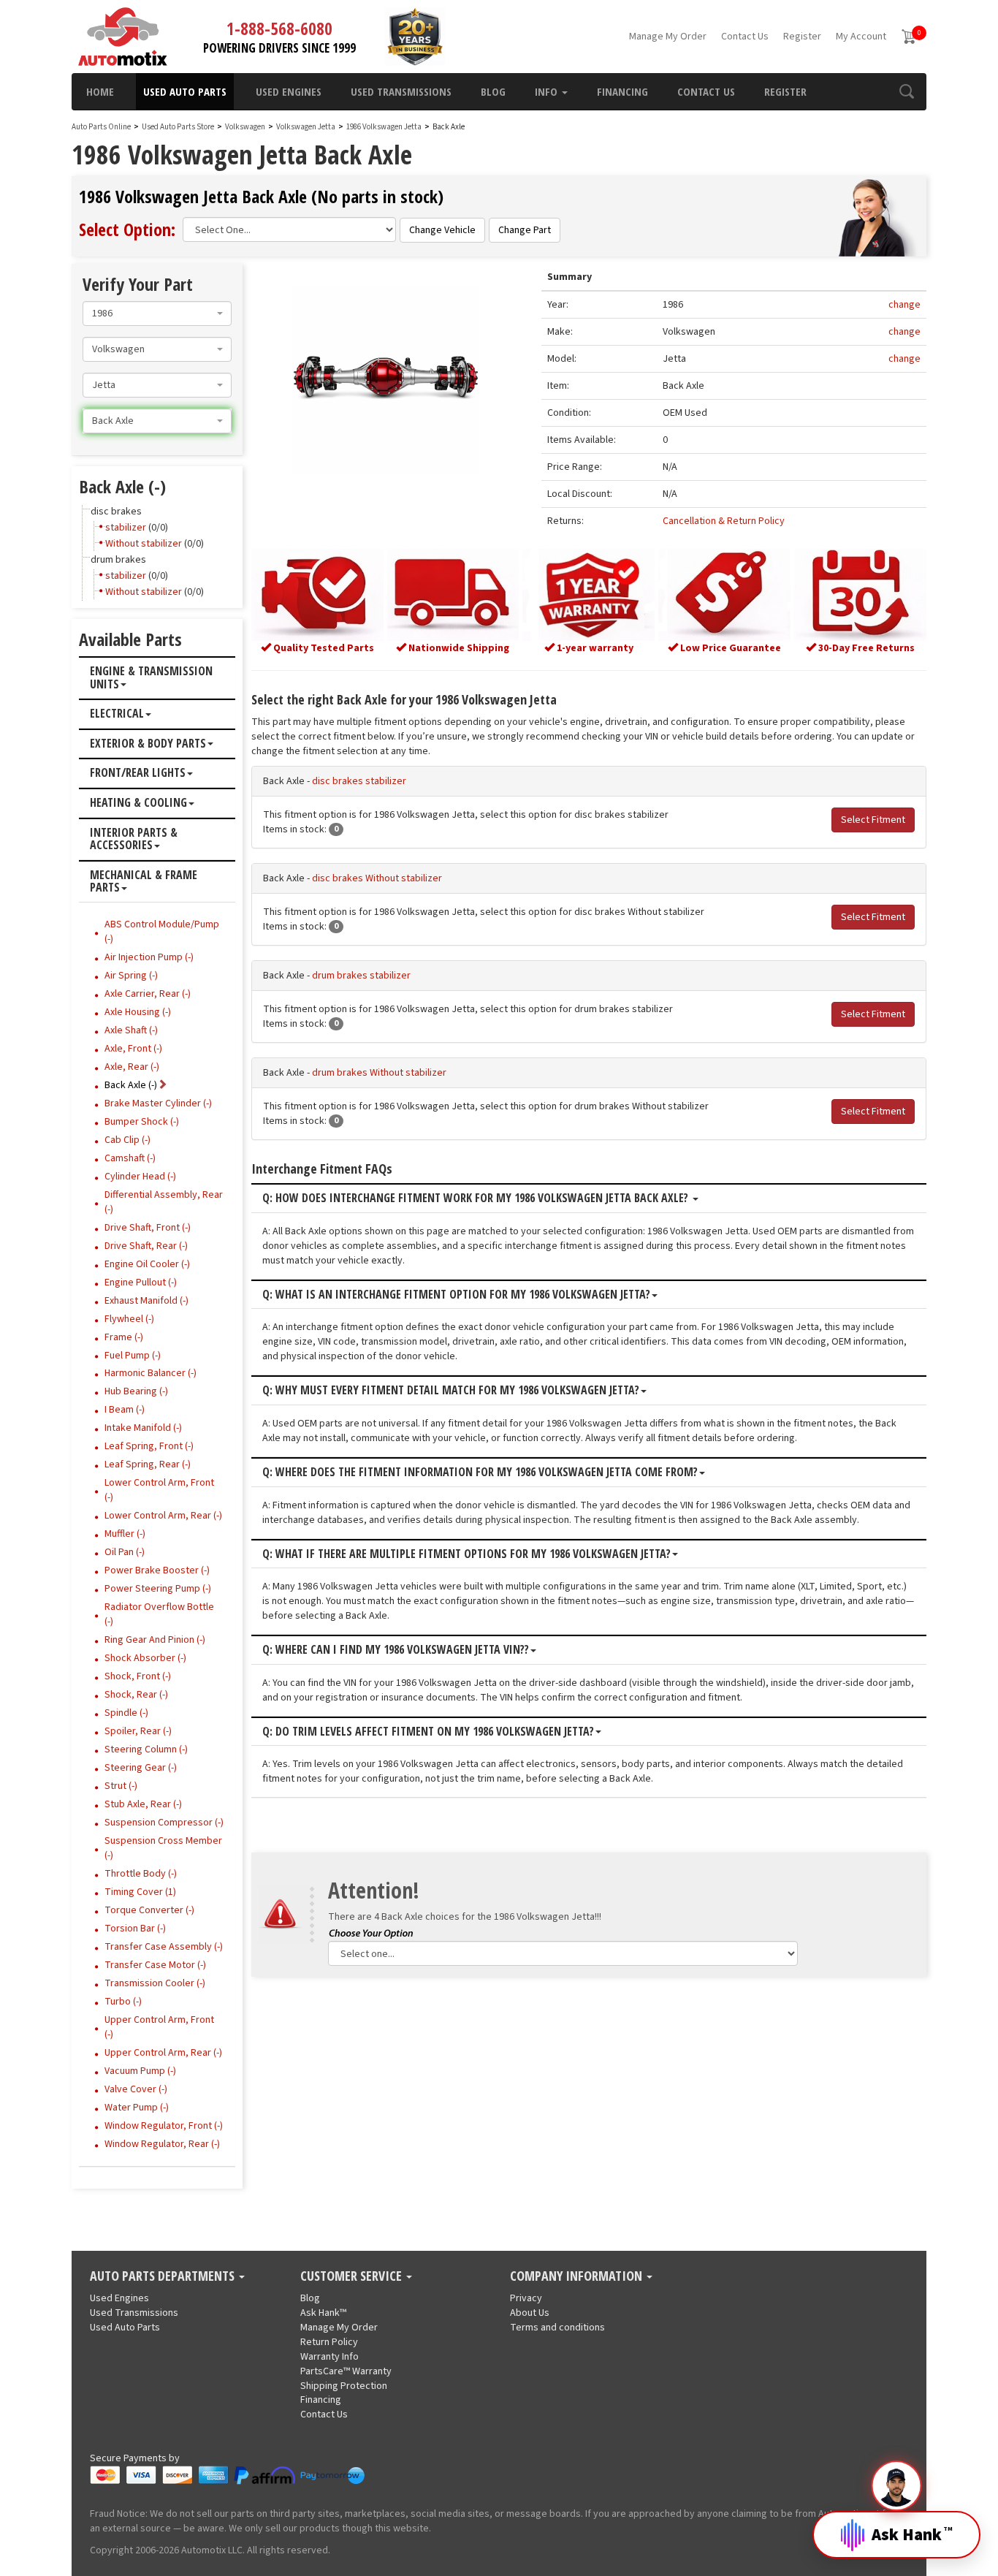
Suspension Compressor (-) (164, 1823)
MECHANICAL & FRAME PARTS (144, 882)
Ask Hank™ (323, 2313)
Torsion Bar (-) (135, 1929)
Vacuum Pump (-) (140, 2071)
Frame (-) (124, 1337)
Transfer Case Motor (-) (155, 1965)
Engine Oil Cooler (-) (147, 1264)
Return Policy (329, 2342)
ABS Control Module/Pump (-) (162, 932)
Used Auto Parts (185, 91)
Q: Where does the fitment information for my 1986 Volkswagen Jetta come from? (480, 1473)
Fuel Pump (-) (133, 1356)
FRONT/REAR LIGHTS (138, 773)
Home (100, 91)
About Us (530, 2313)
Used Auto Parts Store (178, 127)
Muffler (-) (125, 1534)
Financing (622, 91)
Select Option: (127, 229)
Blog (493, 91)
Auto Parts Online (101, 127)
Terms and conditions (557, 2328)
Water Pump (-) (137, 2108)
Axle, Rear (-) (132, 1067)
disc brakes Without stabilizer (377, 878)
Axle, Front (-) (133, 1049)
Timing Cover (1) (140, 1892)
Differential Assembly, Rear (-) (164, 1202)
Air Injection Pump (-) (149, 957)
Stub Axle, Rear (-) (143, 1804)
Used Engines (289, 91)
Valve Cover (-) (136, 2089)
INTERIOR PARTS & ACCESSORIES (134, 839)
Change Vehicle (442, 230)
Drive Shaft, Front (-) (148, 1228)
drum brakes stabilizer (361, 976)
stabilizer (126, 528)
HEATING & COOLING (138, 803)
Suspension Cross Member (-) (163, 1848)
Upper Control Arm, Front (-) (159, 2027)
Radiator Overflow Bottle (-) (159, 1614)
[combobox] (157, 314)
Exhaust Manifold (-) (146, 1301)
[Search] (906, 91)
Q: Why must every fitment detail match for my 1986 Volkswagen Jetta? (451, 1391)
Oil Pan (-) (125, 1552)
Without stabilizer (144, 544)
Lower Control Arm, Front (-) (159, 1490)
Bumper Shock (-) (142, 1122)
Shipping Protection (344, 2386)
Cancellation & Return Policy (724, 521)
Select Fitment (873, 820)
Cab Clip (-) (127, 1140)
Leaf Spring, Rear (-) (148, 1464)
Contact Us (745, 37)
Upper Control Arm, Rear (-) (163, 2053)
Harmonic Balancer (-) (151, 1373)
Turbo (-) (123, 2002)
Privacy (526, 2298)
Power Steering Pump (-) (158, 1589)
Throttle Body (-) (141, 1874)
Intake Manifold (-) (143, 1428)
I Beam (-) (125, 1410)
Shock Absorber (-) (145, 1658)
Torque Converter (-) (149, 1910)
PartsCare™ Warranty (346, 2371)
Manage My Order (668, 37)
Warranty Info (330, 2357)
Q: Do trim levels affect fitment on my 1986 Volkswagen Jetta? (428, 1732)
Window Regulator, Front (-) (164, 2126)
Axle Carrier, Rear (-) (148, 994)
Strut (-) (121, 1786)
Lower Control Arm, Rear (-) (163, 1516)
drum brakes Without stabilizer (379, 1073)
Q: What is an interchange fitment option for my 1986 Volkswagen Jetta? (456, 1295)
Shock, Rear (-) (136, 1695)
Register (802, 37)
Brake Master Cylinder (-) (158, 1103)
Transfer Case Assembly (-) (164, 1947)
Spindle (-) (126, 1713)
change (904, 305)
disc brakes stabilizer (359, 781)
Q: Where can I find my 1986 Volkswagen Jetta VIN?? (396, 1650)
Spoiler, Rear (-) (138, 1731)
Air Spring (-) (131, 976)
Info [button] (548, 91)
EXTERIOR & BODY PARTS (148, 744)
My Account (861, 37)
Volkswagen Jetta (306, 127)
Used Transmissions (401, 91)
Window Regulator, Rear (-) (162, 2144)
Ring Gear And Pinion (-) (155, 1640)
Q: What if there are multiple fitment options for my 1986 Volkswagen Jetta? (466, 1554)
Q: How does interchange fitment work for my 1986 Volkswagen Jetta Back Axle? (477, 1198)
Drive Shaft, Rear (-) (146, 1246)
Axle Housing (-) (138, 1012)
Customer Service (353, 2276)
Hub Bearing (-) (136, 1391)
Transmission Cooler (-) (155, 1983)
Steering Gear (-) (141, 1768)
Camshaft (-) (130, 1158)
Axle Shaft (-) (131, 1030)
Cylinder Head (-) (140, 1177)
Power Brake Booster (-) (157, 1570)
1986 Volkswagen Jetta (385, 127)
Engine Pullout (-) (141, 1283)
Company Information (578, 2276)
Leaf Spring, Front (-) (149, 1446)
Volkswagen (245, 127)
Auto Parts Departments (164, 2276)
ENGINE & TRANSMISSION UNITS (151, 678)
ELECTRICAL (117, 714)
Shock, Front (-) (138, 1676)
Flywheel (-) (129, 1319)
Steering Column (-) (146, 1749)
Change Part (525, 230)
